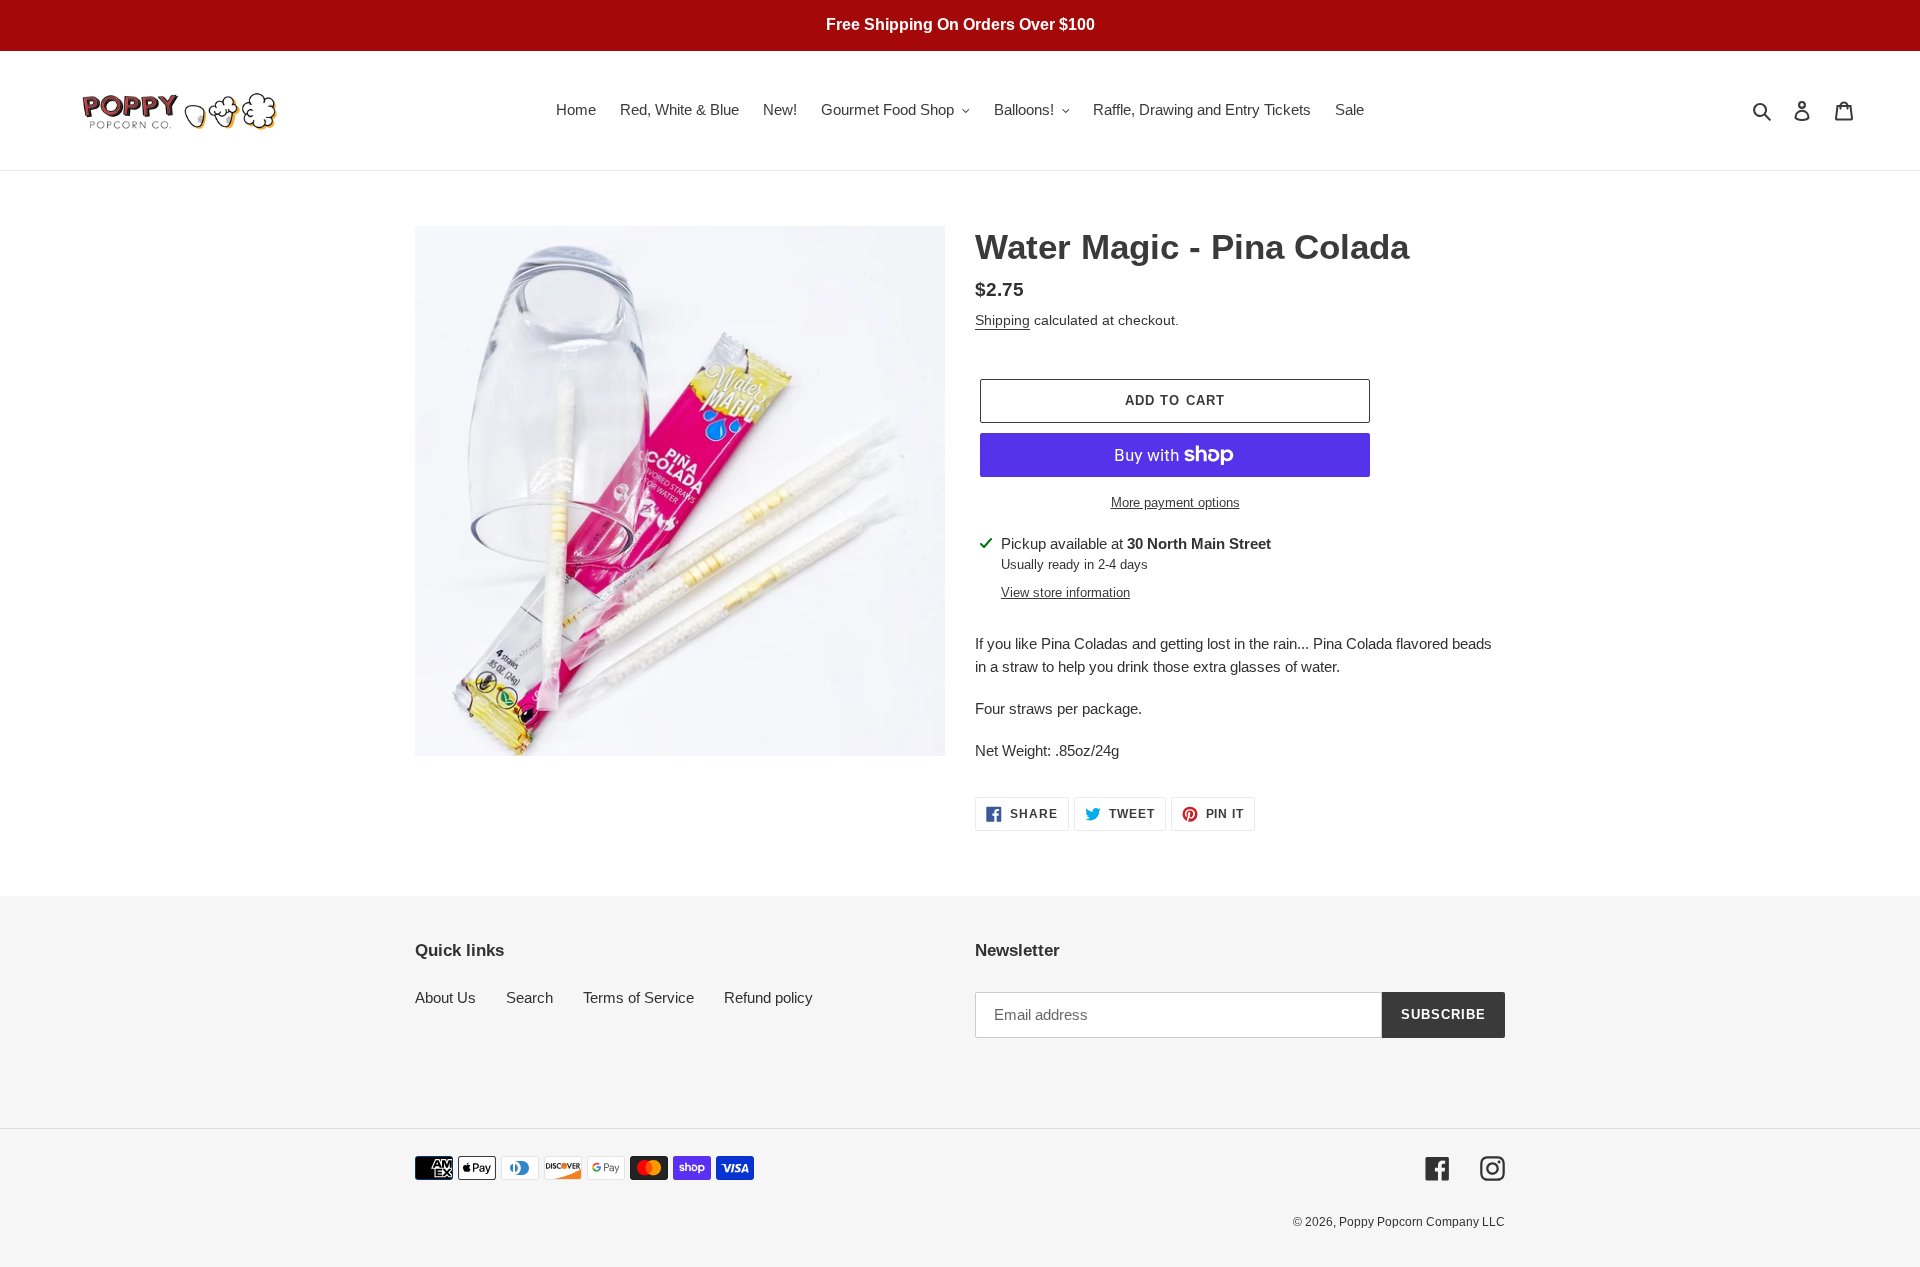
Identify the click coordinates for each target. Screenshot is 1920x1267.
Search (529, 997)
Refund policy (768, 997)
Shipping (1002, 320)
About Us (445, 997)
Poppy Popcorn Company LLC (1422, 1222)
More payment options (1175, 502)
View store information (1065, 592)
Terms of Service (638, 997)
